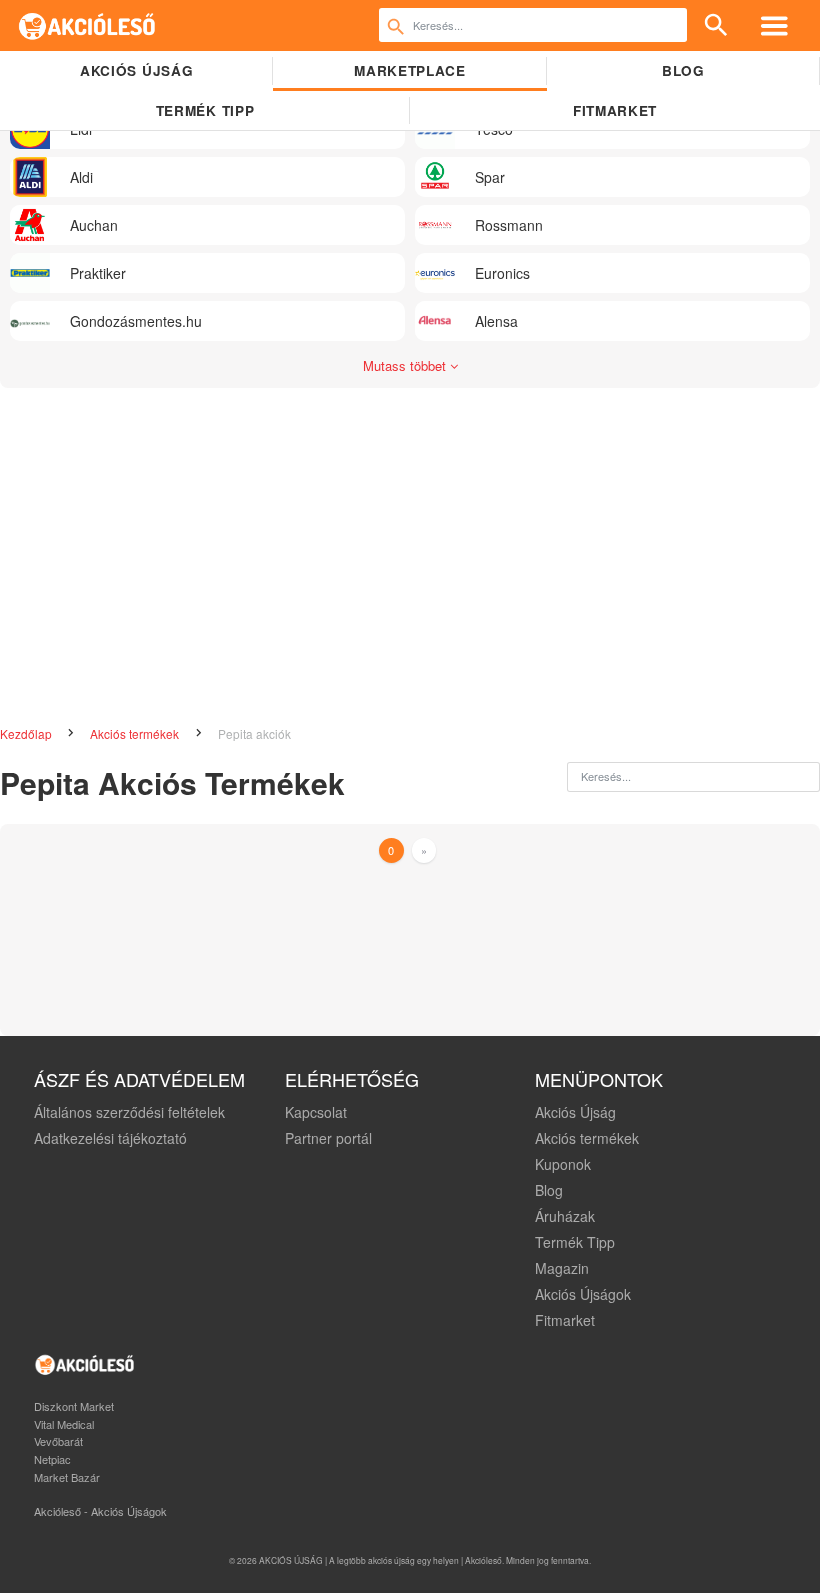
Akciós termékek (136, 733)
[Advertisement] (410, 548)
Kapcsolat (316, 1112)
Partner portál (328, 1138)
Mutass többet (406, 365)
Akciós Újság (575, 1112)
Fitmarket (615, 110)
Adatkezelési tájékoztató (110, 1138)
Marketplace (409, 70)
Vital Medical (64, 1424)
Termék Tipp (575, 1242)
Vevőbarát (58, 1441)
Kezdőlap (27, 733)
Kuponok (563, 1164)
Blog (683, 70)
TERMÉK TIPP (205, 110)
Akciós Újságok (583, 1294)
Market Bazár (67, 1477)
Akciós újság (136, 70)
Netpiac (52, 1459)
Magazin (562, 1268)
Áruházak (565, 1216)
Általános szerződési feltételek (129, 1112)
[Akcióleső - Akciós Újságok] (87, 25)
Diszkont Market (74, 1406)
